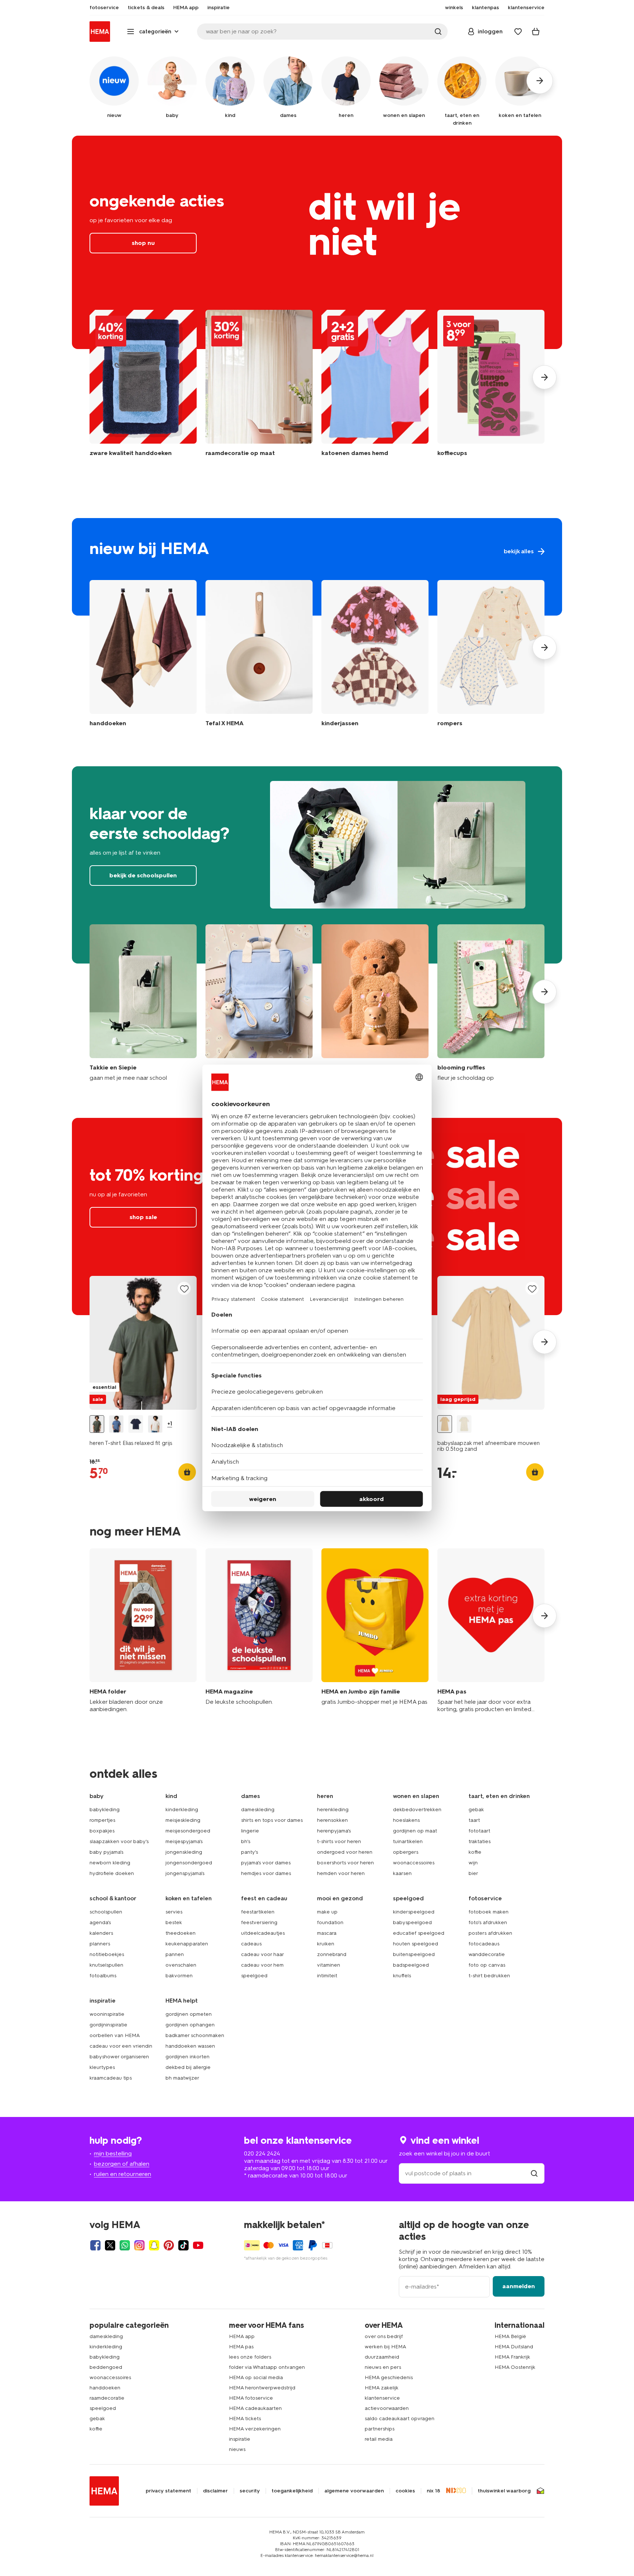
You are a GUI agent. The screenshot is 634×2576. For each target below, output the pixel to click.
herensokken (332, 1820)
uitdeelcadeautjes (263, 1933)
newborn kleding (110, 1863)
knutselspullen (106, 1965)
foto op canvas (487, 1965)
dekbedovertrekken (417, 1810)
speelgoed (254, 1976)
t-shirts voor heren (339, 1841)
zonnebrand (332, 1954)
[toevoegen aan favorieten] (184, 1289)
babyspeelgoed (412, 1922)
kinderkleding (182, 1810)
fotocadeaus (484, 1944)
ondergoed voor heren (345, 1852)
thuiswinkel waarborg (504, 2491)
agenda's (100, 1922)
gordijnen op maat (415, 1831)
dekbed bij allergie (188, 2067)
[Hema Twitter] (110, 2245)
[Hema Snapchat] (154, 2245)
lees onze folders (250, 2357)
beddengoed (106, 2367)
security (250, 2491)
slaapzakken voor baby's (119, 1841)
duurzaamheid (382, 2357)
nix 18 (433, 2491)
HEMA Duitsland (514, 2347)
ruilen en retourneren (123, 2174)
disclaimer (215, 2491)
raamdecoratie (107, 2398)
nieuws (237, 2449)
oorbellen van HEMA (115, 2035)
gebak (476, 1810)
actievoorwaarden (387, 2408)
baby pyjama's (106, 1852)
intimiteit (327, 1976)
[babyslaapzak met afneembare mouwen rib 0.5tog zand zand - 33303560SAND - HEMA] (445, 1424)
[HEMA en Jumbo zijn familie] (375, 1631)
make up (327, 1912)
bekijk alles (317, 567)
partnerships (380, 2429)
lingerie (250, 1831)
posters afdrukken (490, 1933)
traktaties (480, 1841)
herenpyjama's (334, 1831)
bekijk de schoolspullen (317, 865)
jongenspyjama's (185, 1873)
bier (473, 1873)
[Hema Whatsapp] (125, 2245)
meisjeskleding (183, 1820)
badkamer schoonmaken (195, 2035)
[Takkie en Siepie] (143, 1003)
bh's (246, 1841)
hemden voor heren (341, 1873)
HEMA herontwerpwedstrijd (262, 2388)
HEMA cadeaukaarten (255, 2408)
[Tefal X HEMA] (259, 655)
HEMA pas (241, 2347)
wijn (473, 1863)
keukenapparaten (187, 1944)
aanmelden (519, 2286)
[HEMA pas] (491, 1631)
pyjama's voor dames (266, 1863)
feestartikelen (258, 1912)
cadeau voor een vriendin (121, 2046)
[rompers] (491, 655)
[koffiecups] (491, 387)
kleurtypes (102, 2067)
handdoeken (105, 2388)
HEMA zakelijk (382, 2388)
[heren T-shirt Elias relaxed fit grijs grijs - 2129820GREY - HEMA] (97, 1424)
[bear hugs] (375, 1003)
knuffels (402, 1976)
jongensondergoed (189, 1863)
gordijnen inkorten (187, 2057)
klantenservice (382, 2398)
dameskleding (258, 1810)
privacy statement (168, 2491)
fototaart (479, 1831)
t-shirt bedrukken (489, 1976)
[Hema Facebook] (95, 2245)
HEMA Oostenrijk (515, 2367)
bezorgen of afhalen (122, 2164)
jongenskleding (184, 1852)
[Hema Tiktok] (183, 2245)
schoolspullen (106, 1912)
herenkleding (333, 1810)
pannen (175, 1954)
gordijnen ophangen (190, 2025)
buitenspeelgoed (414, 1954)
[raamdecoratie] (259, 387)
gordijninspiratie (108, 2025)
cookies (405, 2491)
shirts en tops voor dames (272, 1820)
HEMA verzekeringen (255, 2429)
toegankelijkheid (292, 2491)
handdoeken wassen (190, 2046)
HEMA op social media (256, 2377)
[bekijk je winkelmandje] (536, 32)
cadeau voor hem (262, 1965)
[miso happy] (259, 1003)
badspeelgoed (411, 1965)
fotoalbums (103, 1976)
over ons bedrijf (384, 2336)
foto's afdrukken (488, 1922)
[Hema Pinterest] (169, 2245)
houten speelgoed (416, 1944)
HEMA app (242, 2336)
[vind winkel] (534, 2173)
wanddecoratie (487, 1954)
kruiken (326, 1944)
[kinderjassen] (375, 655)
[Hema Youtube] (198, 2245)
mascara (327, 1933)
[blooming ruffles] (491, 1003)
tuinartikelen (408, 1841)
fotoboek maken (489, 1912)
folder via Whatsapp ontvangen (267, 2367)
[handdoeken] (143, 387)
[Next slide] (544, 377)
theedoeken (181, 1933)
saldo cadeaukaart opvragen (400, 2419)
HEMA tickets (245, 2419)
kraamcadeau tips (111, 2078)
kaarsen (402, 1873)
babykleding (105, 1810)
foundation (330, 1922)
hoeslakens (406, 1820)
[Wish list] (518, 32)
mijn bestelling (113, 2153)
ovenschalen (181, 1965)
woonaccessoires (414, 1863)
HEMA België (510, 2336)
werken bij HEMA (385, 2347)
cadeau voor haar (263, 1954)
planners (100, 1944)
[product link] (143, 1343)
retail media (379, 2439)
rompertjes (102, 1820)
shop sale (143, 1217)
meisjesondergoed (188, 1831)
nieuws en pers (383, 2367)
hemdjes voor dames (266, 1873)
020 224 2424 (262, 2153)
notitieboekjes (107, 1954)
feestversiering (259, 1922)
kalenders (101, 1933)
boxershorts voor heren (345, 1863)
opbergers (406, 1852)
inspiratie (240, 2439)
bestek (174, 1922)
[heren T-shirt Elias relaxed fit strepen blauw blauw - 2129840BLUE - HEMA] (116, 1424)
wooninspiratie (107, 2014)
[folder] (143, 1631)
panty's (249, 1852)
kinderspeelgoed (414, 1912)
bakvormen (179, 1976)
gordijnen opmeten (189, 2014)
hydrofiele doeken (112, 1873)
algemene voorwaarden (354, 2491)
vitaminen (329, 1965)
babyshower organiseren (119, 2057)
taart (474, 1820)
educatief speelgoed (419, 1933)
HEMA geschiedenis (389, 2377)
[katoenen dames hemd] (375, 387)
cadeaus (251, 1944)
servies (174, 1912)
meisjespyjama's (184, 1841)
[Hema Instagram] (139, 2245)
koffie (475, 1852)
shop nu (317, 242)
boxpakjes (102, 1831)
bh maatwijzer (182, 2078)
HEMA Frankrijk (512, 2357)
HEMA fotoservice (251, 2398)
